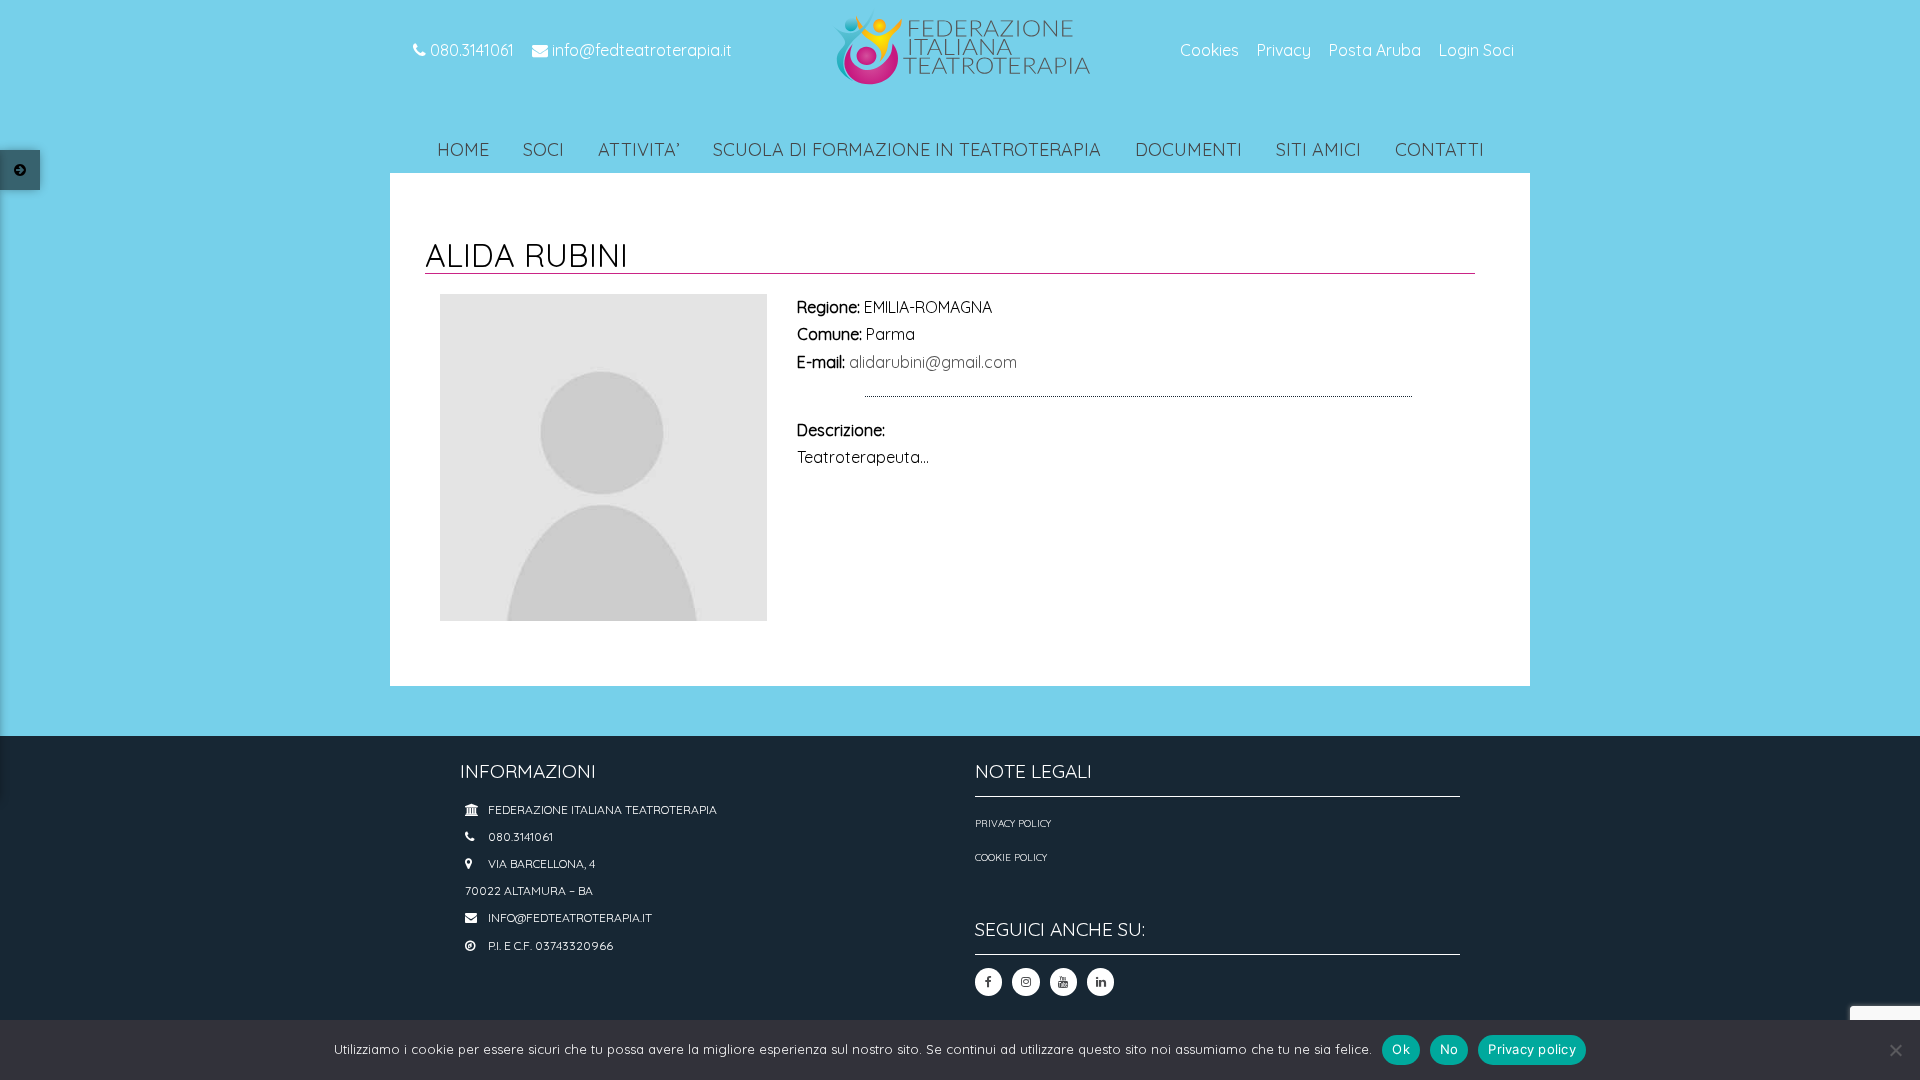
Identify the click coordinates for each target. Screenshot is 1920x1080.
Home (463, 149)
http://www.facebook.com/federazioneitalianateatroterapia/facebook (988, 981)
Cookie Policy (1011, 857)
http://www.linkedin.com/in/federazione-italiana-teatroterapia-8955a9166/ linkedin (1100, 981)
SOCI (543, 149)
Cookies (1209, 50)
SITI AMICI (1318, 149)
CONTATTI (1439, 149)
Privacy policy (1532, 1049)
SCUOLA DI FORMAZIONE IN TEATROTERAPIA (907, 149)
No (1449, 1049)
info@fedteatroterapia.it (640, 50)
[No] (1895, 1050)
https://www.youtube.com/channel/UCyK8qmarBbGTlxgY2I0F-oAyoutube (1063, 981)
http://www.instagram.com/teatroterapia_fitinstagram (1025, 981)
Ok (1401, 1049)
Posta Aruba (1375, 50)
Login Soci (1476, 50)
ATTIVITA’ (638, 149)
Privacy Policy (1013, 823)
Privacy (1284, 50)
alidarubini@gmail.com (933, 362)
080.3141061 (470, 50)
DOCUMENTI (1188, 149)
